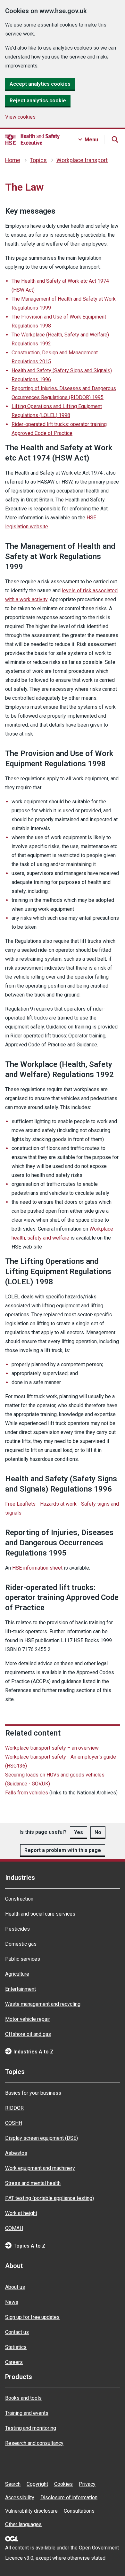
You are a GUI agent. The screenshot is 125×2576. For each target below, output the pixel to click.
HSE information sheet (37, 1568)
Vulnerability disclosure (31, 2511)
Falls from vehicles (27, 1793)
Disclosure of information (69, 2497)
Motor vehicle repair (28, 2019)
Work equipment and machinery (40, 2168)
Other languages (23, 2524)
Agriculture (17, 1974)
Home (13, 160)
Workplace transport (82, 160)
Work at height (21, 2213)
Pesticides (17, 1929)
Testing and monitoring (31, 2428)
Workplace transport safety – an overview (52, 1748)
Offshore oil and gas (28, 2034)
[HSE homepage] (32, 139)
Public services (23, 1959)
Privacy (87, 2484)
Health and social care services (40, 1914)
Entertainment (21, 1989)
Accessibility (20, 2497)
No (98, 1832)
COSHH (14, 2123)
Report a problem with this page (63, 1850)
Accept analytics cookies (40, 84)
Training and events (27, 2413)
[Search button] (115, 139)
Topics (38, 160)
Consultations (79, 2511)
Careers (14, 2362)
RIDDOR (14, 2108)
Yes (79, 1832)
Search (13, 2484)
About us (15, 2287)
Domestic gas (21, 1944)
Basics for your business (33, 2093)
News (12, 2302)
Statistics (16, 2347)
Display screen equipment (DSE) (42, 2138)
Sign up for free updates (32, 2317)
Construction (19, 1899)
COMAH (14, 2228)
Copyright (37, 2484)
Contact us (17, 2332)
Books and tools (23, 2398)
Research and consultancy (34, 2443)
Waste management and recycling (43, 2004)
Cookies (63, 2484)
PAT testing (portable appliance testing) (50, 2198)
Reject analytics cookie (38, 101)
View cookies (20, 117)
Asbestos (16, 2153)
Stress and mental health (33, 2183)
